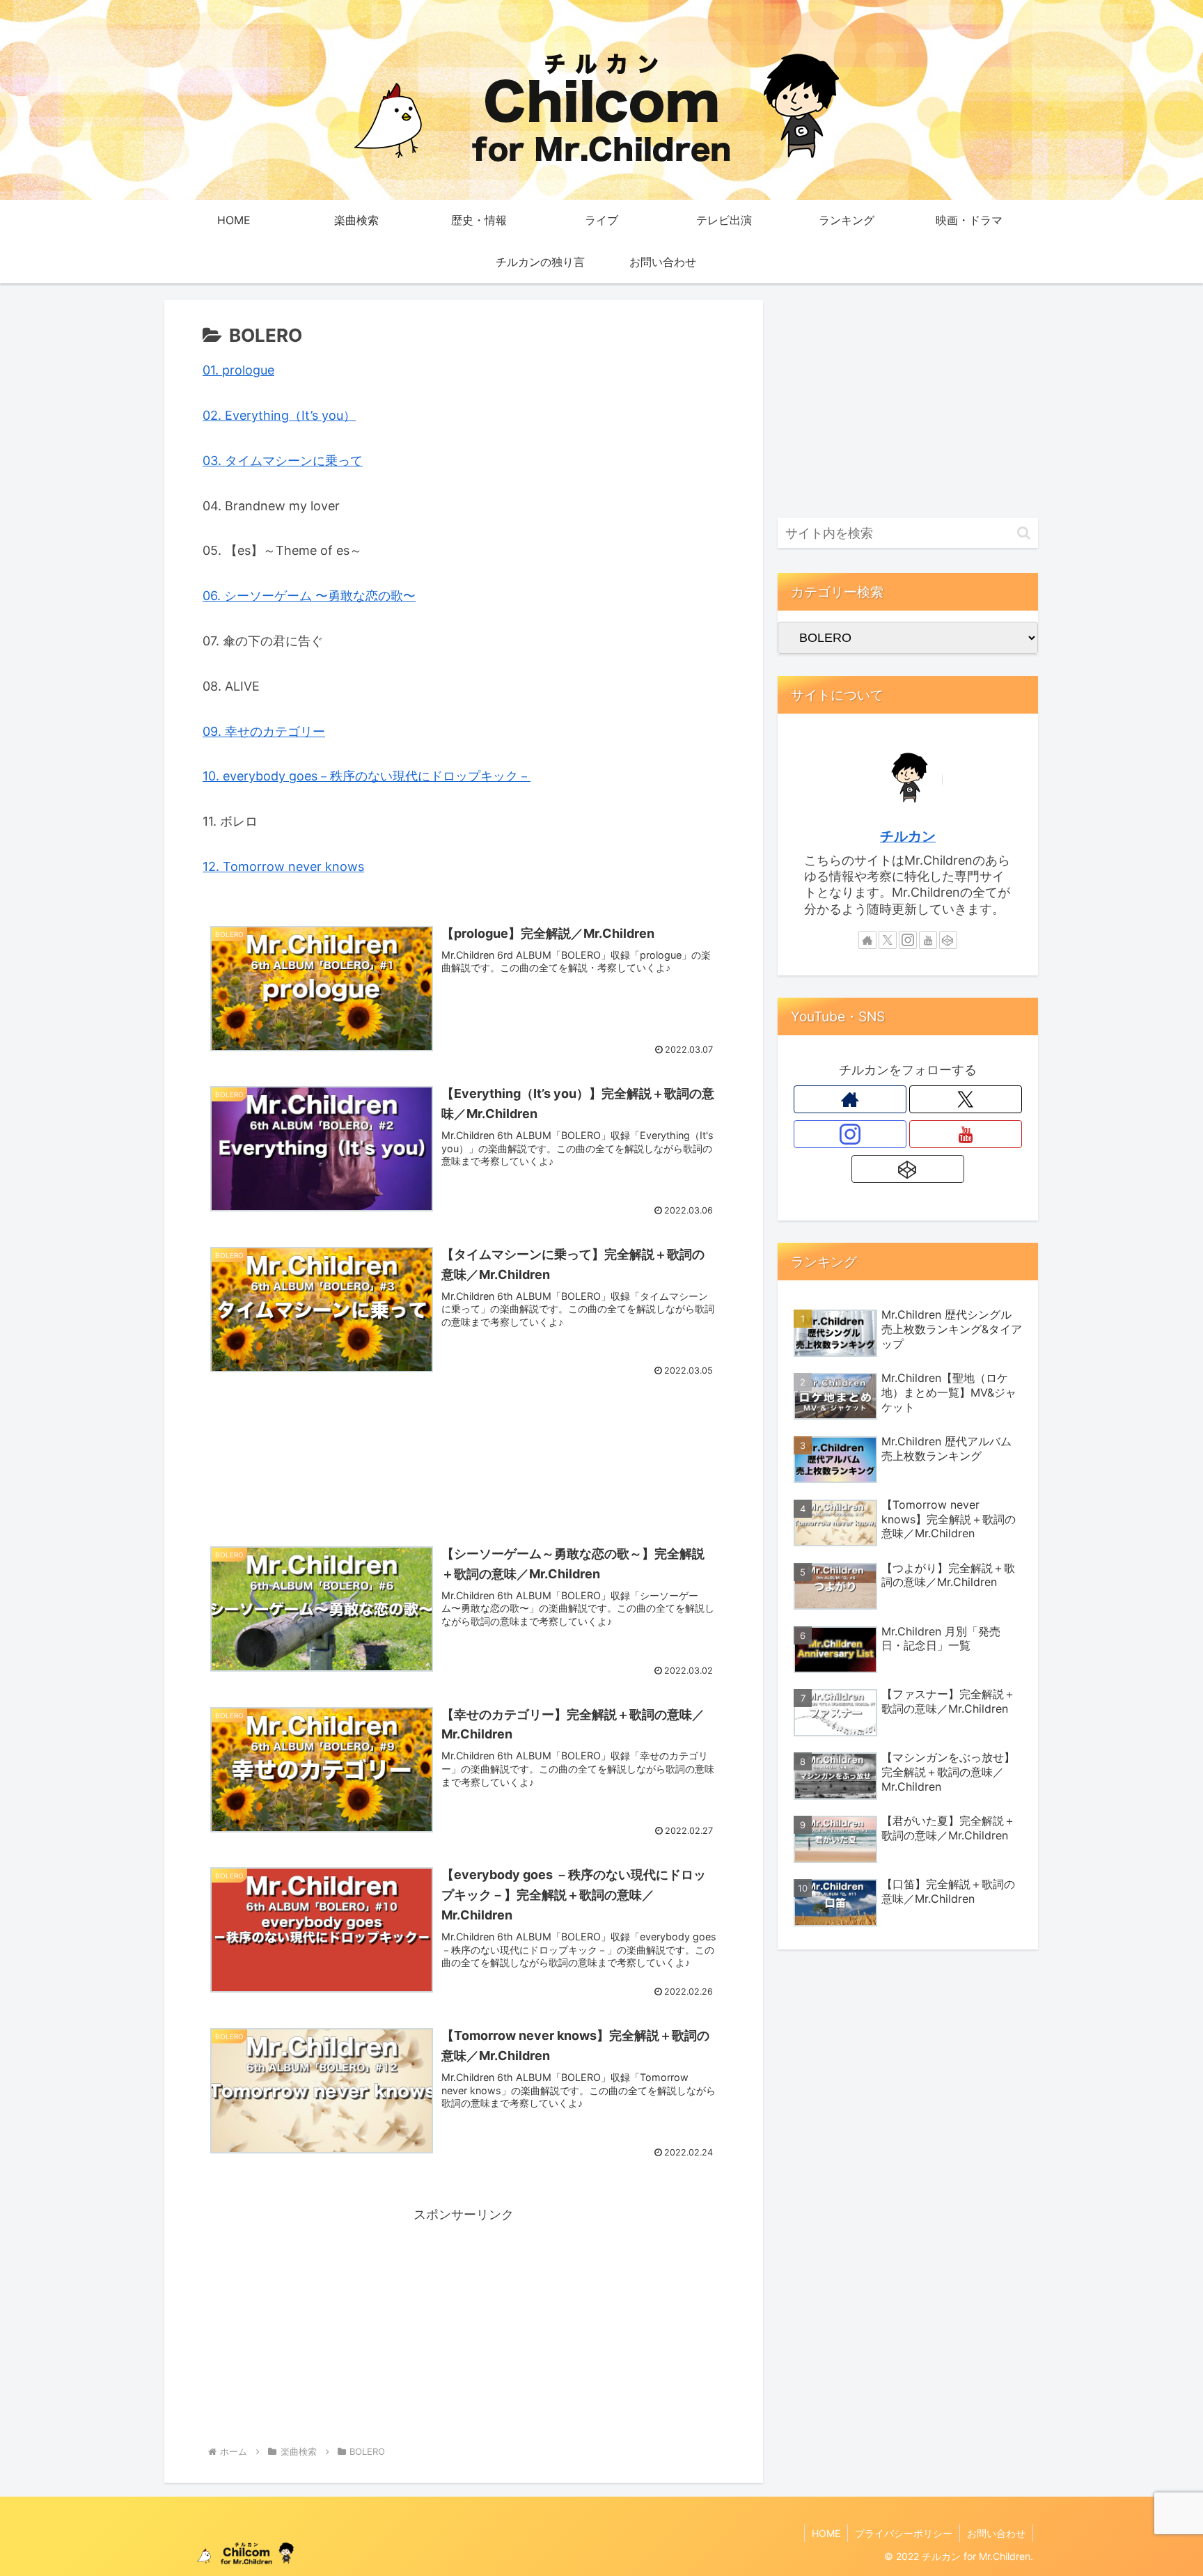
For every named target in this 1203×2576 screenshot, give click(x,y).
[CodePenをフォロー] (948, 940)
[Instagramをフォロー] (908, 940)
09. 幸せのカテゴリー (264, 731)
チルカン (908, 836)
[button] (1024, 533)
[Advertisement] (464, 1449)
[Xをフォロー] (888, 940)
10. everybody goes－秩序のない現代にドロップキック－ (367, 776)
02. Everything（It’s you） (279, 415)
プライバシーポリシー (904, 2533)
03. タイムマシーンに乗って (283, 461)
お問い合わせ (996, 2533)
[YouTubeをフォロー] (928, 940)
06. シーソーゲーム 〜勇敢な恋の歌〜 (309, 596)
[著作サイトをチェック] (867, 940)
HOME (826, 2533)
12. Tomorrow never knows (283, 866)
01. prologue (238, 370)
